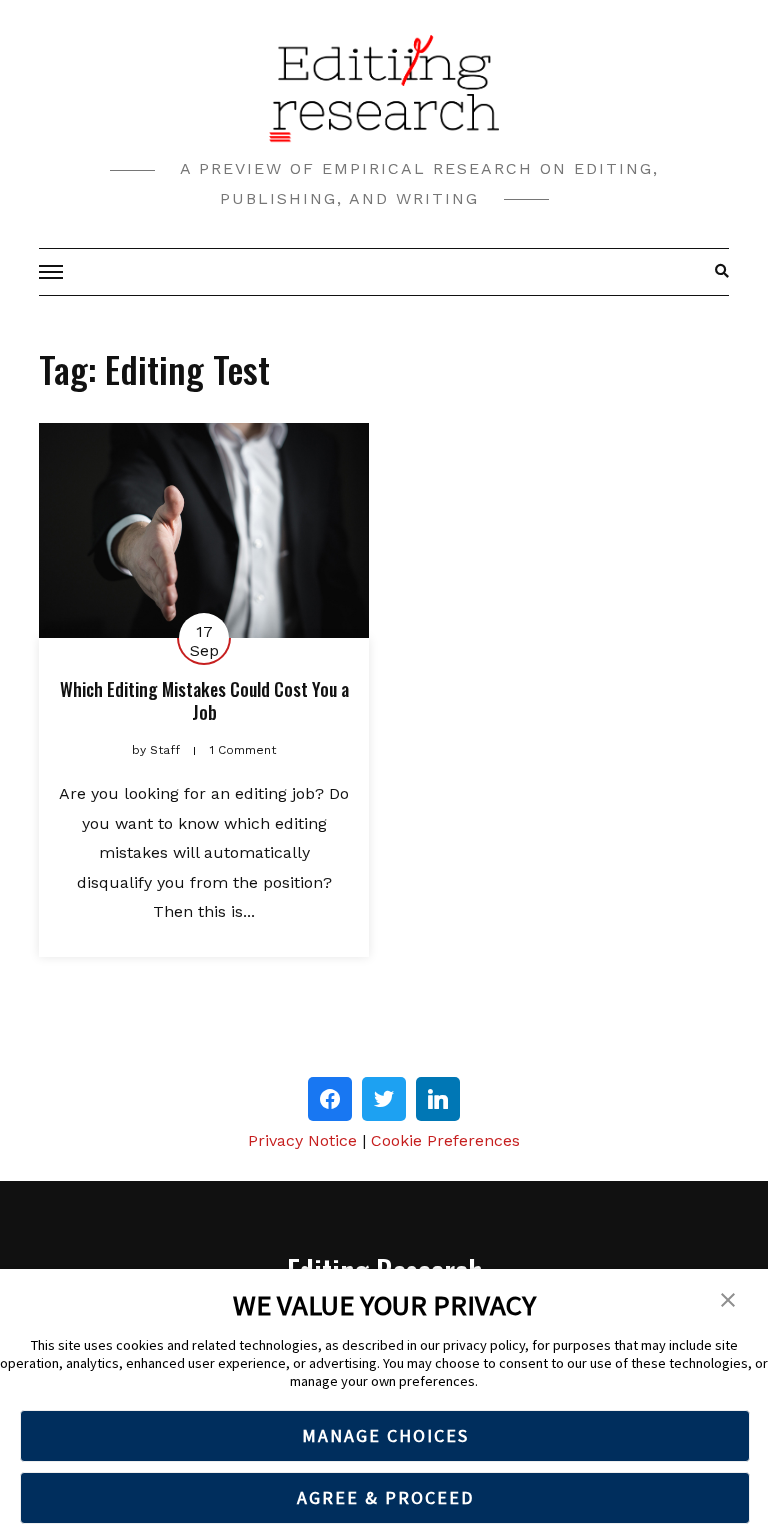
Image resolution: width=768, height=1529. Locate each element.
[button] (728, 1298)
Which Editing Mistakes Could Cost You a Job (204, 700)
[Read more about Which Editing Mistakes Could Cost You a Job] (204, 530)
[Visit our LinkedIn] (438, 1099)
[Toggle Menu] (54, 272)
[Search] (716, 272)
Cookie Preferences (445, 1140)
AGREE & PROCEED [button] (385, 1497)
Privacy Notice (302, 1140)
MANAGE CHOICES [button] (385, 1435)
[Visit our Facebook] (330, 1099)
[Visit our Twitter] (384, 1099)
